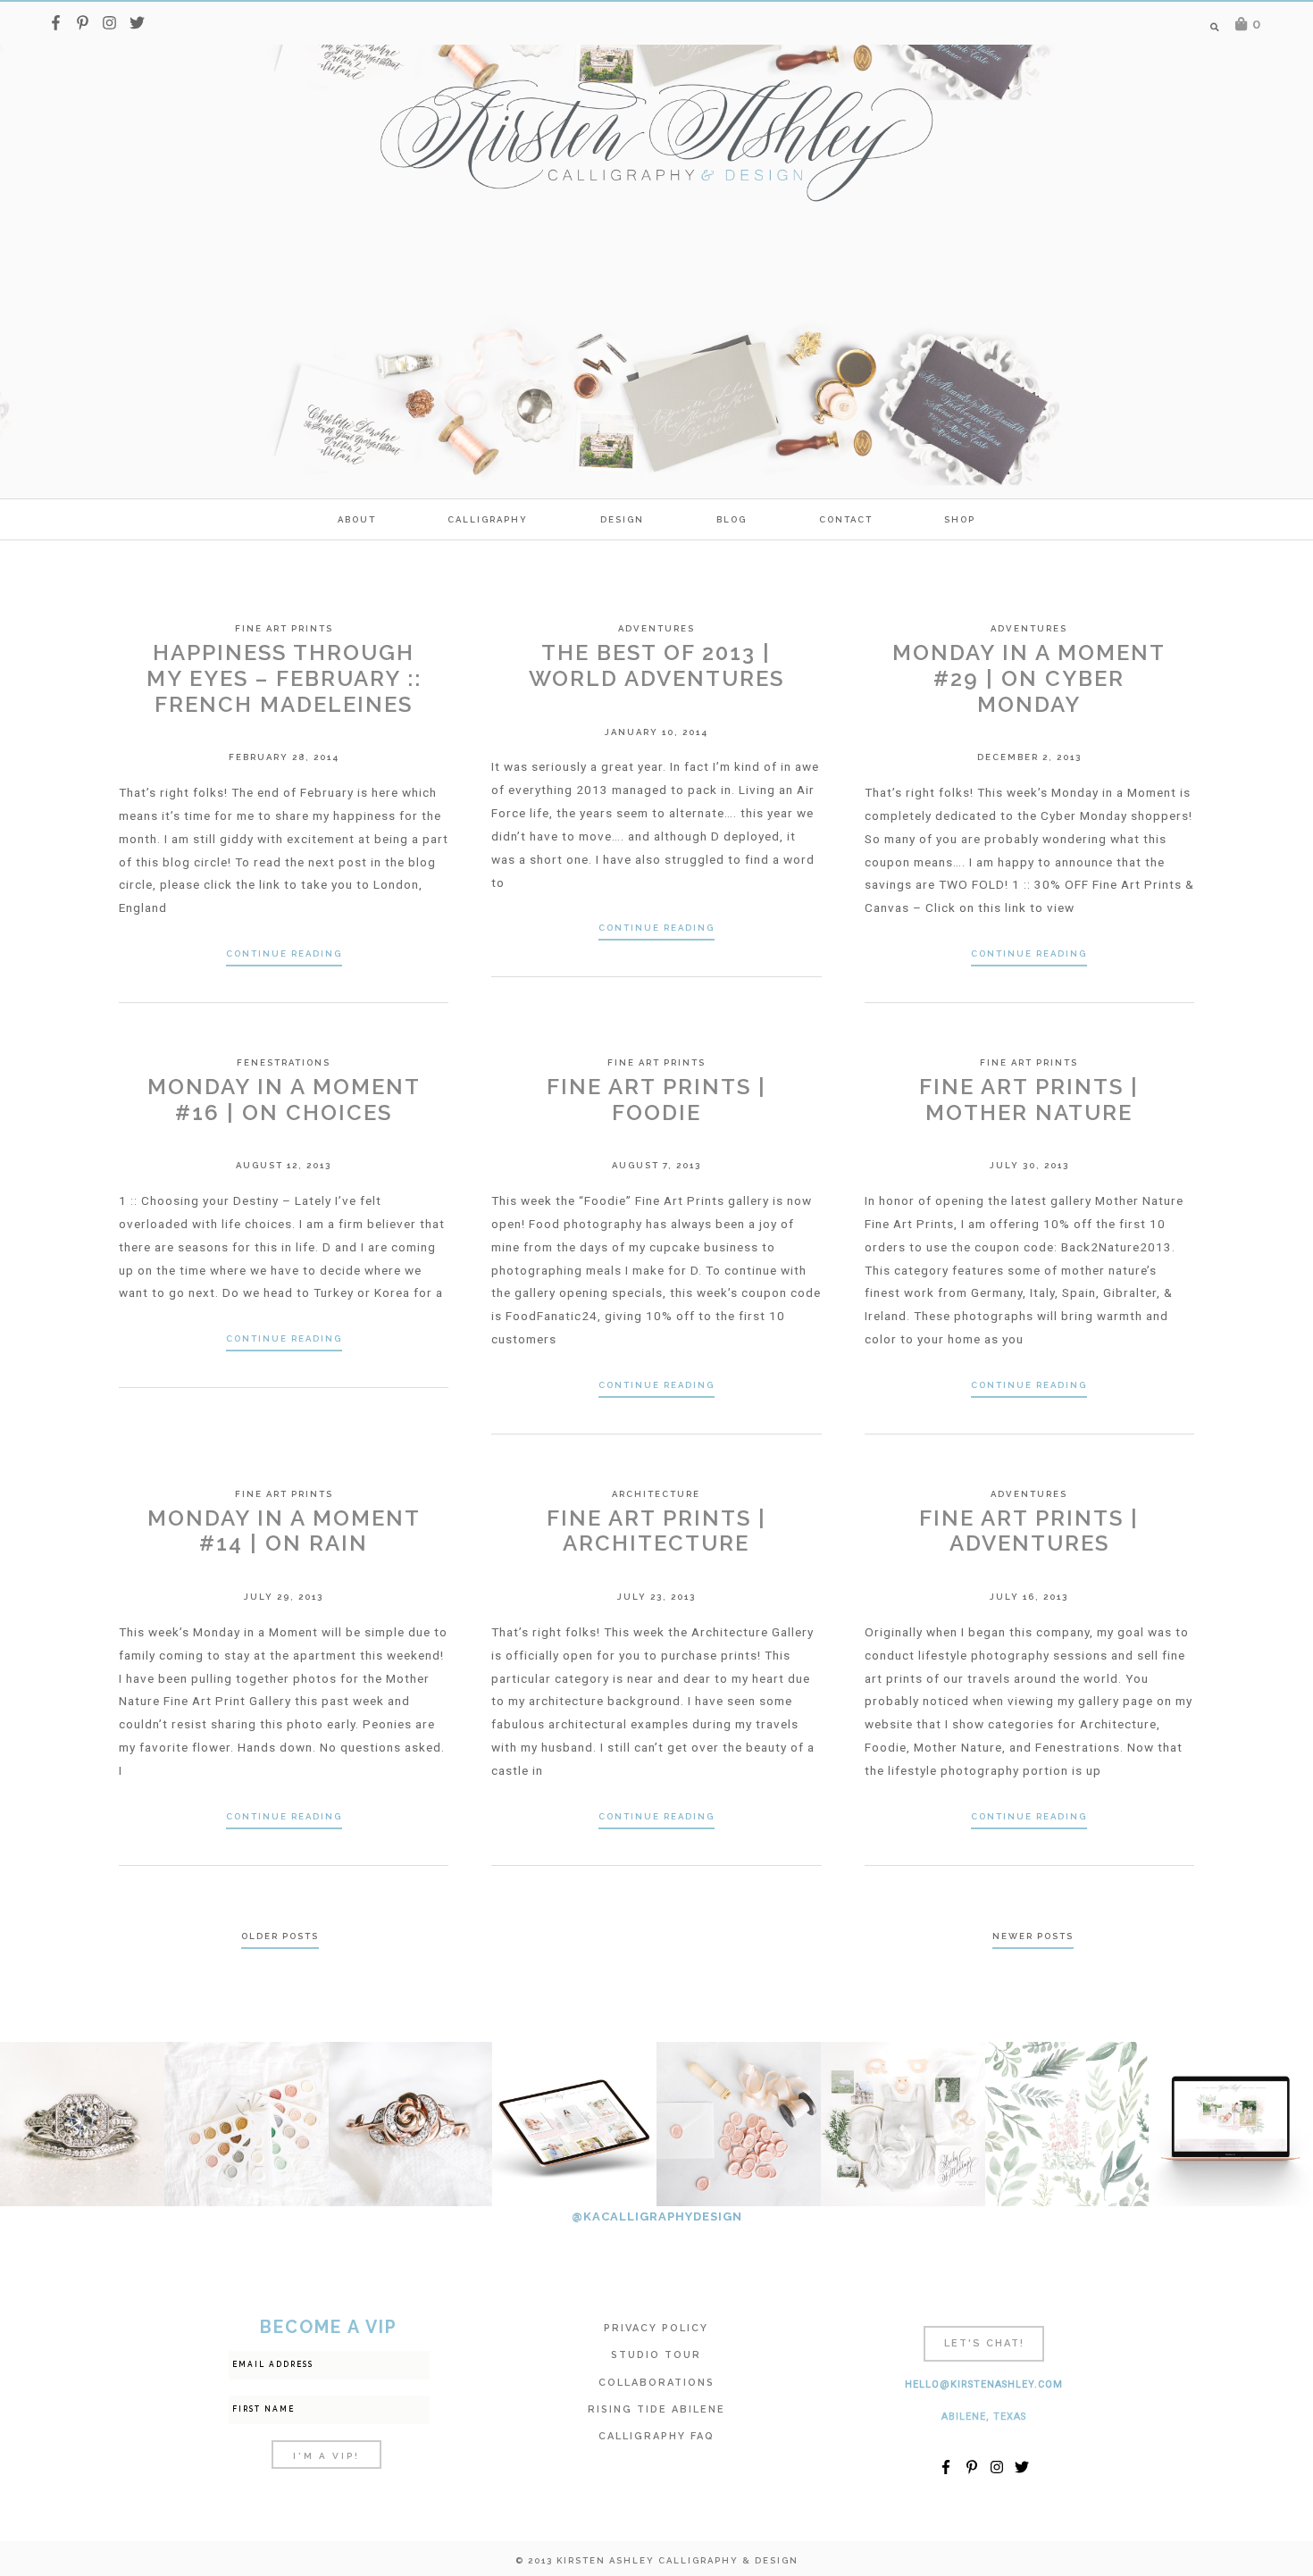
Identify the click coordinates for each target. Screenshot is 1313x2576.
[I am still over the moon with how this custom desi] (739, 2124)
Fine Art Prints (284, 628)
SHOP (960, 519)
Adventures (656, 628)
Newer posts (1033, 1936)
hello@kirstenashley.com (984, 2384)
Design (622, 519)
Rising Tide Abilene (656, 2409)
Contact (846, 519)
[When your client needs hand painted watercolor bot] (1067, 2124)
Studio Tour (656, 2355)
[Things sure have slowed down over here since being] (411, 2124)
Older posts (280, 1936)
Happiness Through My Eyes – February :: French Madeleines (284, 678)
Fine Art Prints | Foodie (656, 1100)
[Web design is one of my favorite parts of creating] (1231, 2124)
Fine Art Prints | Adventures (1029, 1531)
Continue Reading (284, 953)
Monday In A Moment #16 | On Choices (284, 1100)
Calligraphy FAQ (656, 2436)
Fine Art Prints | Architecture (656, 1531)
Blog (732, 519)
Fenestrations (284, 1062)
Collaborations (656, 2383)
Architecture (656, 1494)
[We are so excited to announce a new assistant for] (903, 2124)
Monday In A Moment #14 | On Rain (284, 1531)
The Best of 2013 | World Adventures (656, 665)
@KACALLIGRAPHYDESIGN (657, 2216)
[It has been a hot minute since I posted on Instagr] (82, 2124)
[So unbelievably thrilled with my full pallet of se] (247, 2124)
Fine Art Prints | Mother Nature (1029, 1100)
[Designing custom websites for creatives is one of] (574, 2124)
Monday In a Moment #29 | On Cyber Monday (1029, 678)
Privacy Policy (656, 2328)
